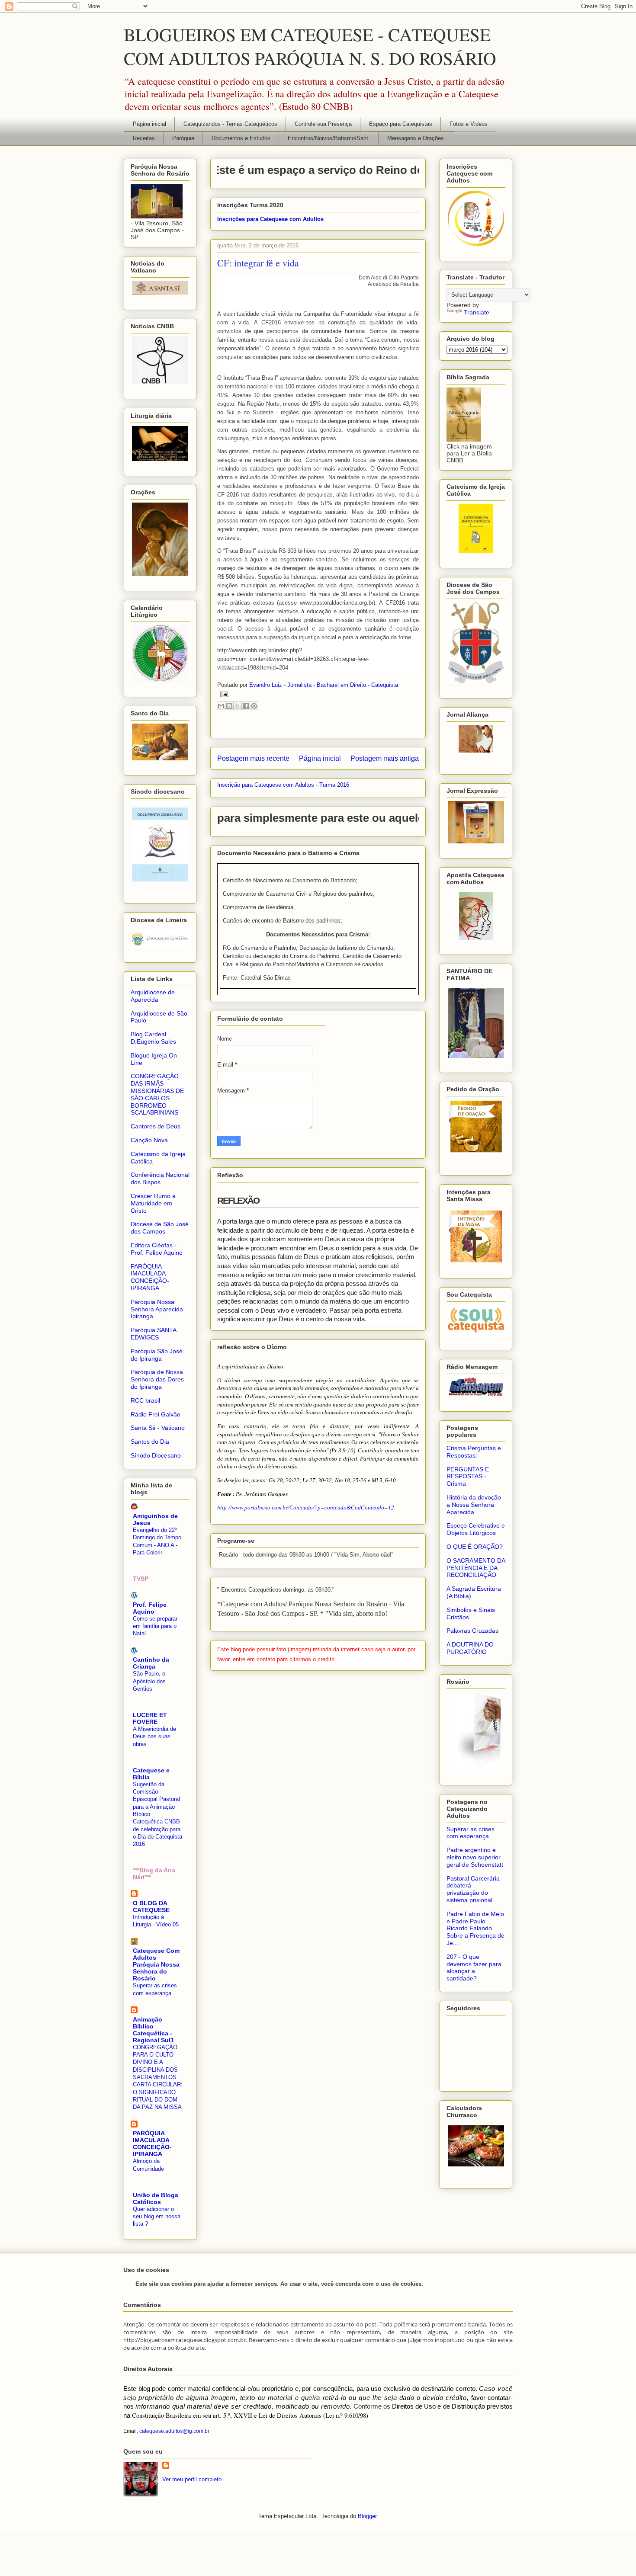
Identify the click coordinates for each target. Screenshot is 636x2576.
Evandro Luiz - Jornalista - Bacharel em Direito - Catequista (324, 685)
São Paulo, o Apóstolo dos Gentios (149, 1681)
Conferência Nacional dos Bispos (160, 1178)
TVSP (141, 1579)
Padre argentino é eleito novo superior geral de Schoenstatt (475, 1857)
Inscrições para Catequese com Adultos (270, 219)
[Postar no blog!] (229, 706)
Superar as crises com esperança (471, 1833)
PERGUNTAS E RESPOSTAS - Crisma (468, 1477)
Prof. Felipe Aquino (150, 1608)
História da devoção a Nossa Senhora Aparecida (474, 1505)
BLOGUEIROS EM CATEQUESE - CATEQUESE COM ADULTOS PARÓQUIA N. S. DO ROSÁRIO (310, 46)
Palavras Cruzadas (472, 1631)
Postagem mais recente (253, 758)
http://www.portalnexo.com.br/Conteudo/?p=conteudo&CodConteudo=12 (306, 1507)
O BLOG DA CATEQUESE (151, 1906)
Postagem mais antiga (385, 758)
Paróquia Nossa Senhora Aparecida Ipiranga (157, 1309)
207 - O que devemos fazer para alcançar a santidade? (474, 1967)
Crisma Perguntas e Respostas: (474, 1452)
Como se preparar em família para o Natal (155, 1626)
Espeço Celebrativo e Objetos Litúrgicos (476, 1529)
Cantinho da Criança (151, 1663)
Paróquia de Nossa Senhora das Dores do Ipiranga (157, 1379)
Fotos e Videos (469, 124)
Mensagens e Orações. (416, 138)
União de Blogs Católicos (156, 2198)
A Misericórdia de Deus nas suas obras (154, 1737)
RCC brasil (145, 1400)
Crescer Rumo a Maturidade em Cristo (153, 1203)
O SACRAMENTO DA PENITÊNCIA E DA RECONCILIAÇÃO (476, 1568)
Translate (477, 312)
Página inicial (149, 124)
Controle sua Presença (323, 124)
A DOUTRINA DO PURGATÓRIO (470, 1648)
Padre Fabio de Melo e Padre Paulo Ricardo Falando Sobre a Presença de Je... (475, 1928)
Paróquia (183, 138)
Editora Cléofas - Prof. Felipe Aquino (157, 1249)
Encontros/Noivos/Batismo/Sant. (329, 138)
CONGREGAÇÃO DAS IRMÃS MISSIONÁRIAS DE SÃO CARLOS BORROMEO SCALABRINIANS (157, 1094)
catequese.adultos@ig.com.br (174, 2431)
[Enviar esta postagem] (223, 694)
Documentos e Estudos (241, 138)
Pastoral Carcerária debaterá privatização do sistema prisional (473, 1889)
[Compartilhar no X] (238, 706)
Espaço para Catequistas (401, 124)
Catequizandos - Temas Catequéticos (230, 124)
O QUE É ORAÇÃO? (475, 1547)
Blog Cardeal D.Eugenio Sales (153, 1038)
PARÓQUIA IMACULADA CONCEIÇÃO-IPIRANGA (150, 1277)
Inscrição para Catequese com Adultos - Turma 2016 (283, 785)
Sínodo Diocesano (156, 1455)
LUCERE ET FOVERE (150, 1718)
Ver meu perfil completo (192, 2479)
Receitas (144, 138)
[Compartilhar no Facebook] (246, 706)
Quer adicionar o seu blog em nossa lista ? (157, 2217)
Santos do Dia (150, 1442)
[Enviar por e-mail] (221, 706)
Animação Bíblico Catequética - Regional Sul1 (153, 2030)
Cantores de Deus (156, 1126)
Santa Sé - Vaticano (158, 1428)
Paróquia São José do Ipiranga (157, 1355)
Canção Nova (149, 1140)
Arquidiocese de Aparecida (153, 996)
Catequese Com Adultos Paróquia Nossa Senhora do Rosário (156, 1964)
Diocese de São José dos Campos (160, 1228)
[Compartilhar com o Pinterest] (254, 706)
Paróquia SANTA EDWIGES (153, 1334)
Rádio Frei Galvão (156, 1414)
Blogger (367, 2516)
